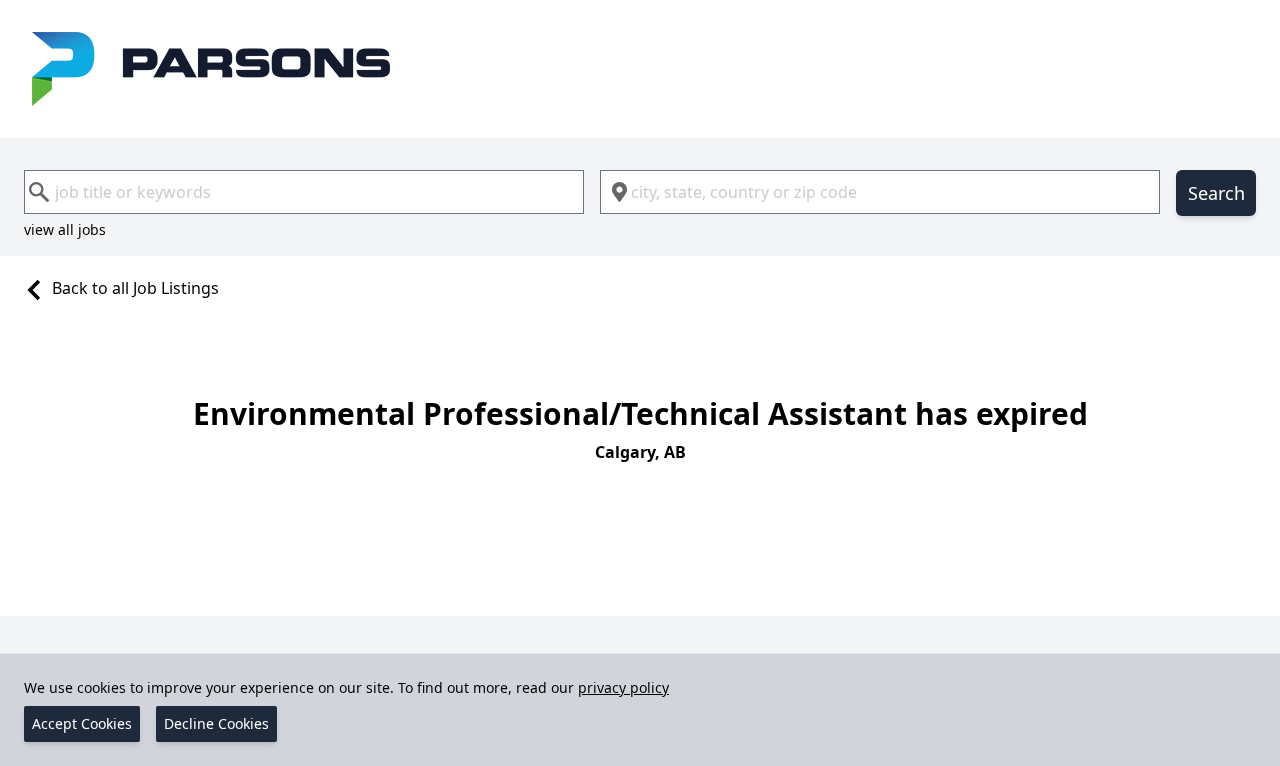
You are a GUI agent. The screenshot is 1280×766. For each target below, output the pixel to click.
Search (1216, 193)
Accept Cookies (82, 723)
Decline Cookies (216, 723)
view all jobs (65, 229)
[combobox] (304, 192)
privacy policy (623, 687)
